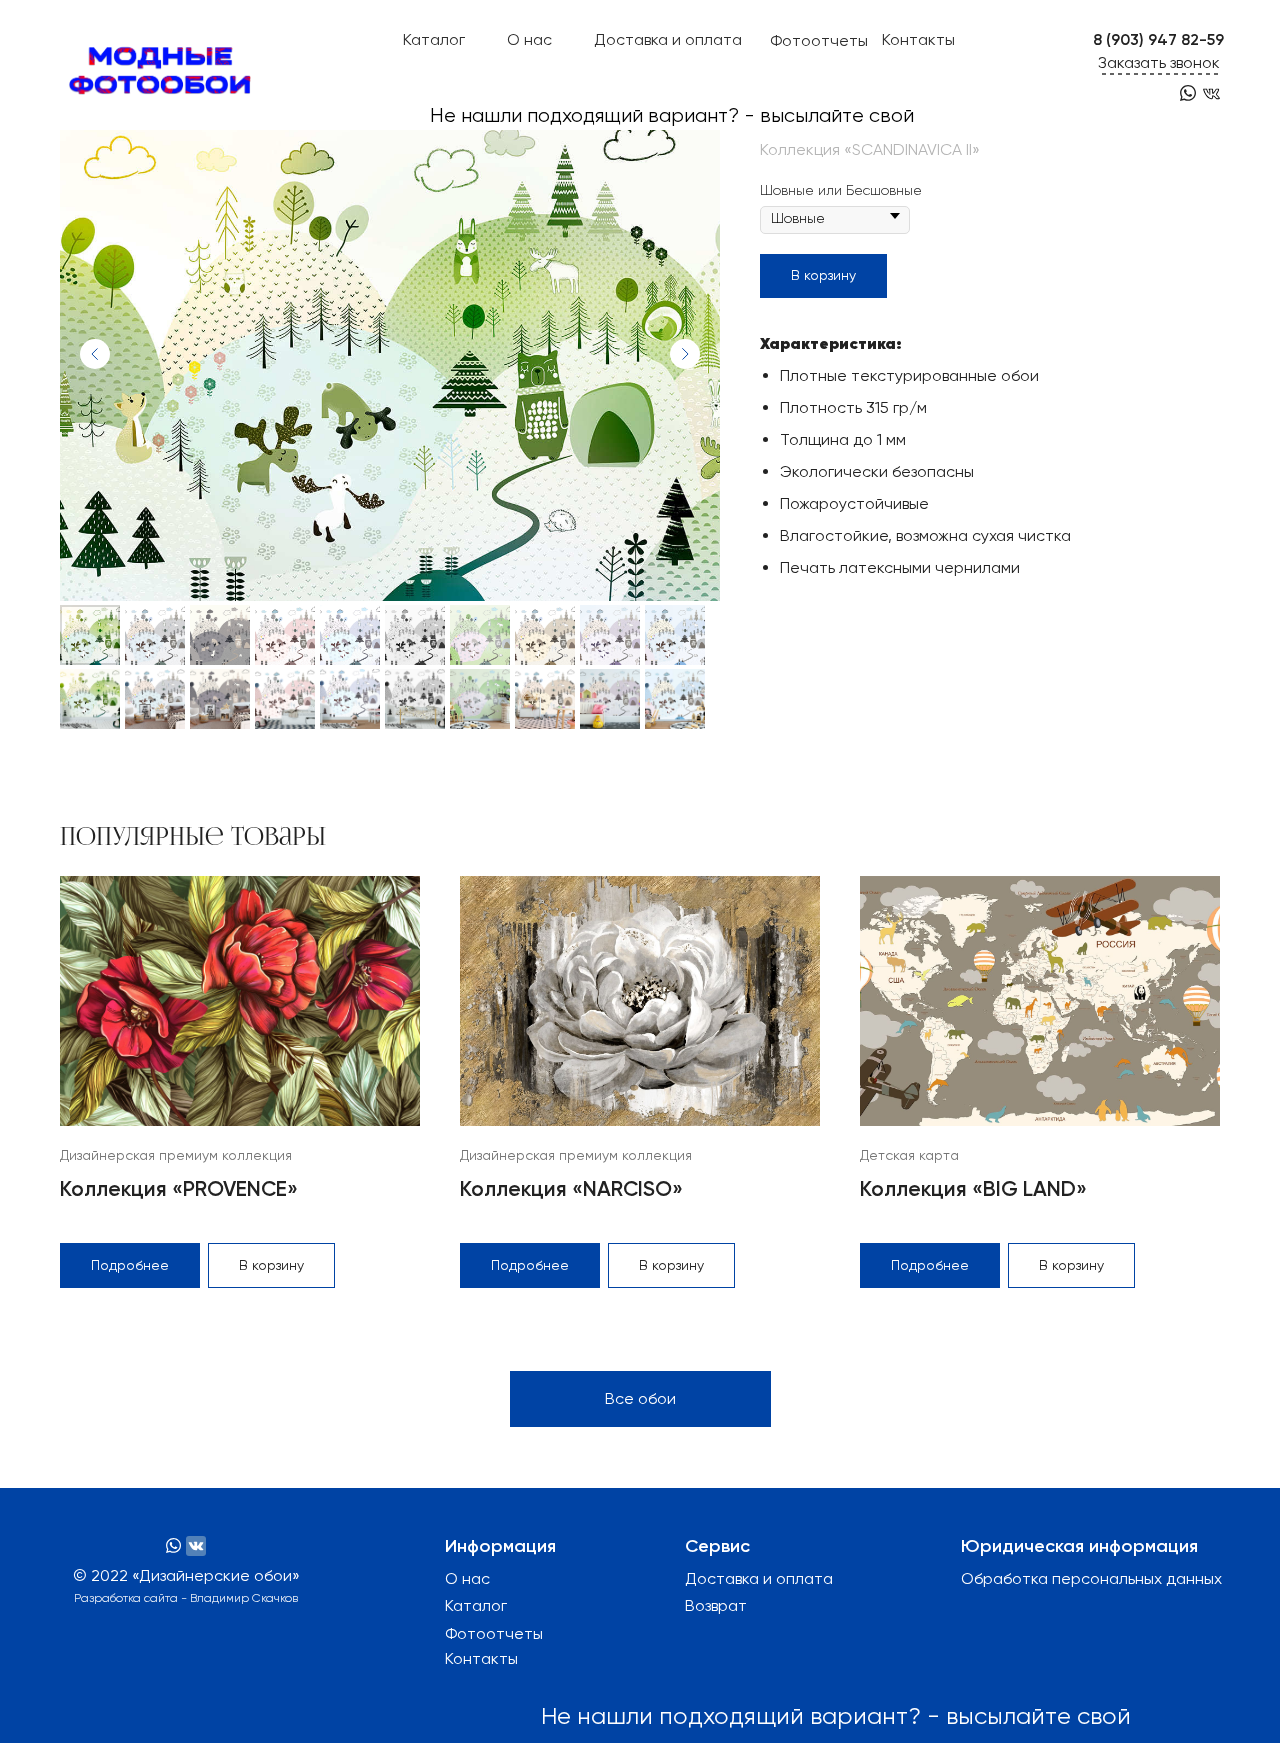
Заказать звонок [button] (1159, 62)
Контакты (918, 39)
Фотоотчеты (819, 40)
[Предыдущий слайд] (95, 354)
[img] (1211, 93)
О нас (529, 39)
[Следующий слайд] (685, 354)
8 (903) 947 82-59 (1158, 39)
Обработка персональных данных (1091, 1578)
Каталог (434, 39)
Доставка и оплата (668, 39)
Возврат (716, 1605)
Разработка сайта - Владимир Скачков (186, 1598)
